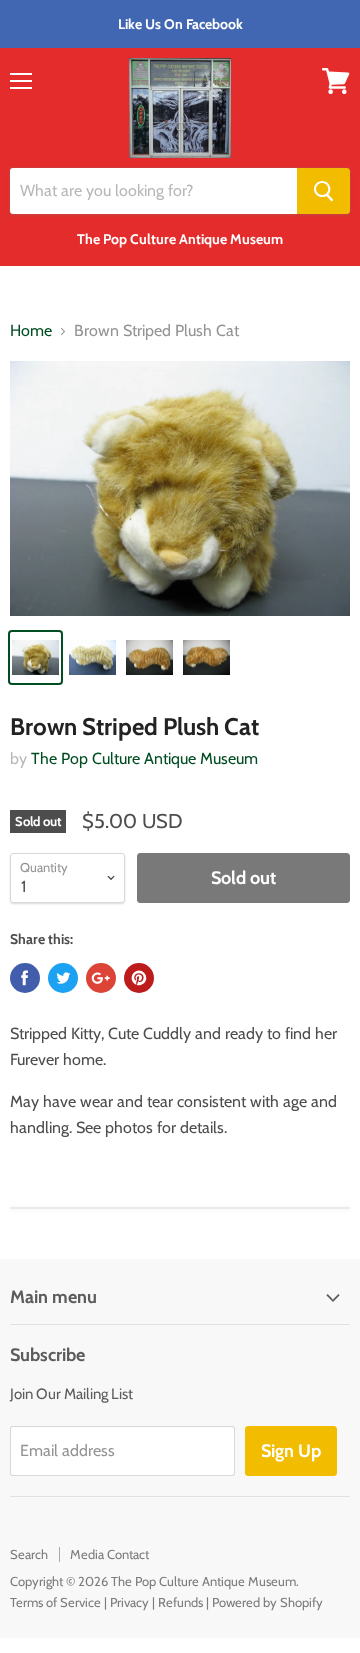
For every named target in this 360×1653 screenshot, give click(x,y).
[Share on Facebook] (25, 978)
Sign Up (291, 1451)
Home (31, 331)
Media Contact (109, 1554)
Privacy (129, 1602)
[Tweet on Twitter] (63, 978)
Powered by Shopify (267, 1602)
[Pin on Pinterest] (139, 978)
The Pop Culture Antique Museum (144, 758)
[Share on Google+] (101, 978)
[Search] (323, 191)
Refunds (180, 1602)
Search (29, 1554)
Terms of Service (55, 1602)
